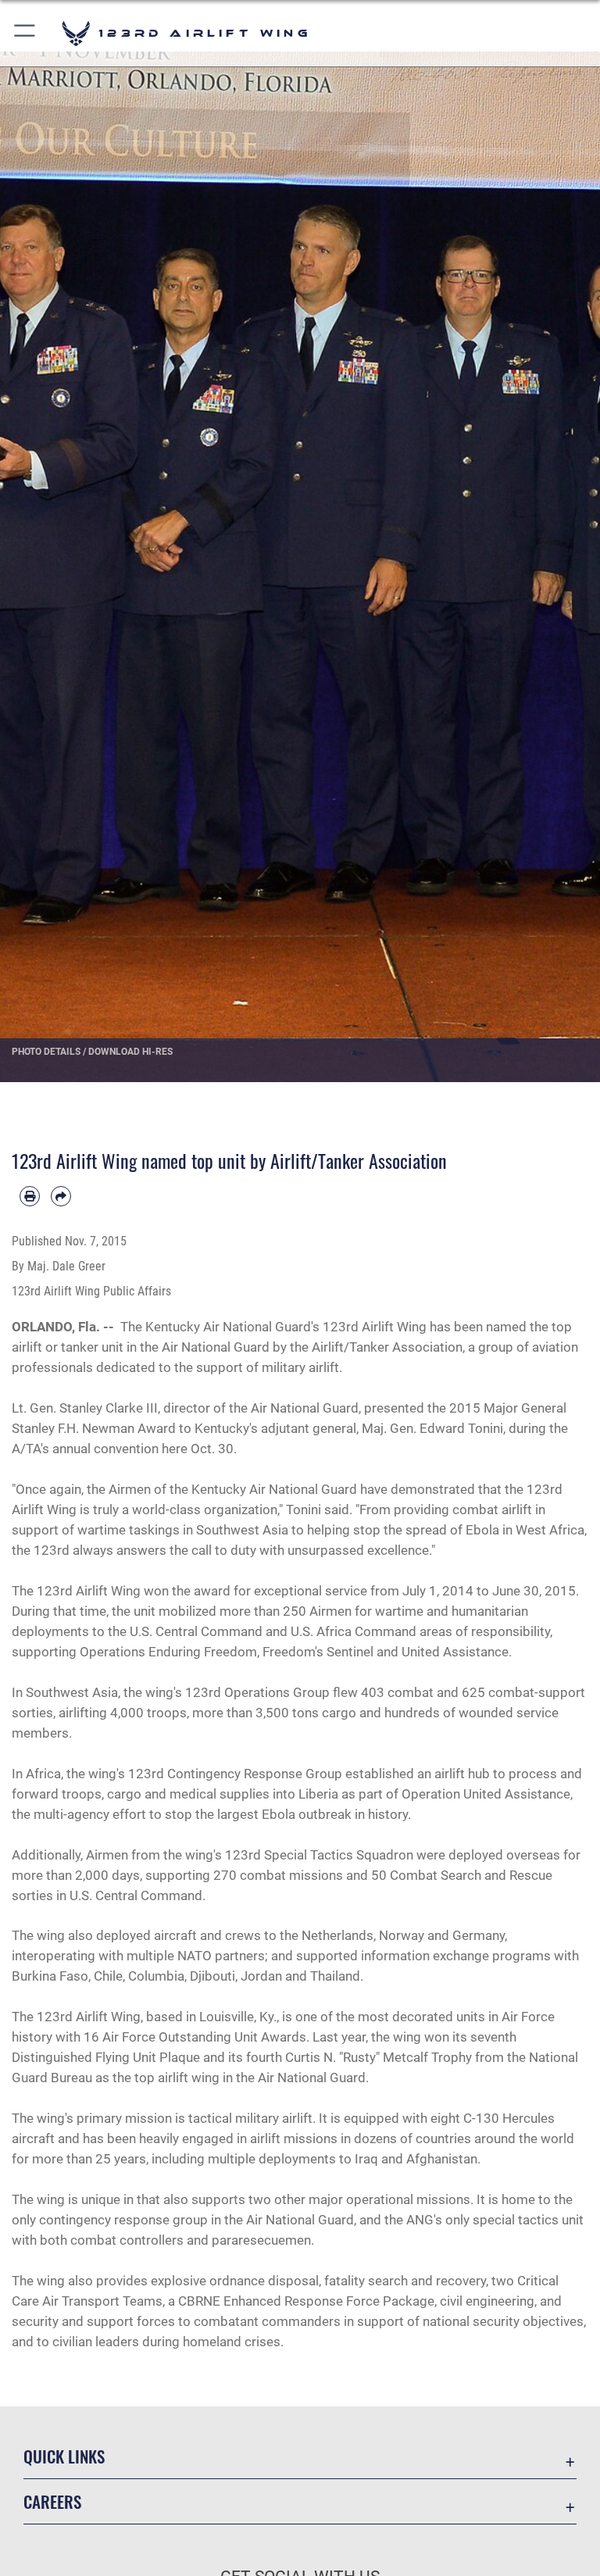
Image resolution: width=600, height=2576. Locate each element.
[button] (25, 33)
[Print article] (30, 1196)
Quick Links (64, 2456)
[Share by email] (61, 1196)
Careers (52, 2501)
